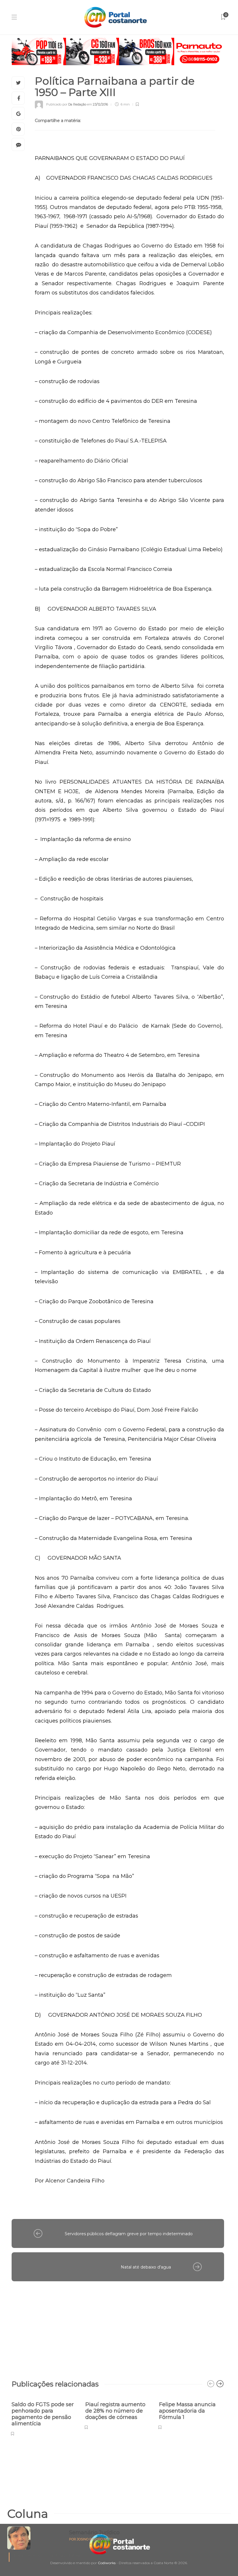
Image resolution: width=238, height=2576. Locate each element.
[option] (44, 2416)
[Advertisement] (118, 2328)
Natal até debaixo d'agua (146, 2267)
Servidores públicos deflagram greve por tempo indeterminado (129, 2234)
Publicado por (66, 104)
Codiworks (107, 2563)
